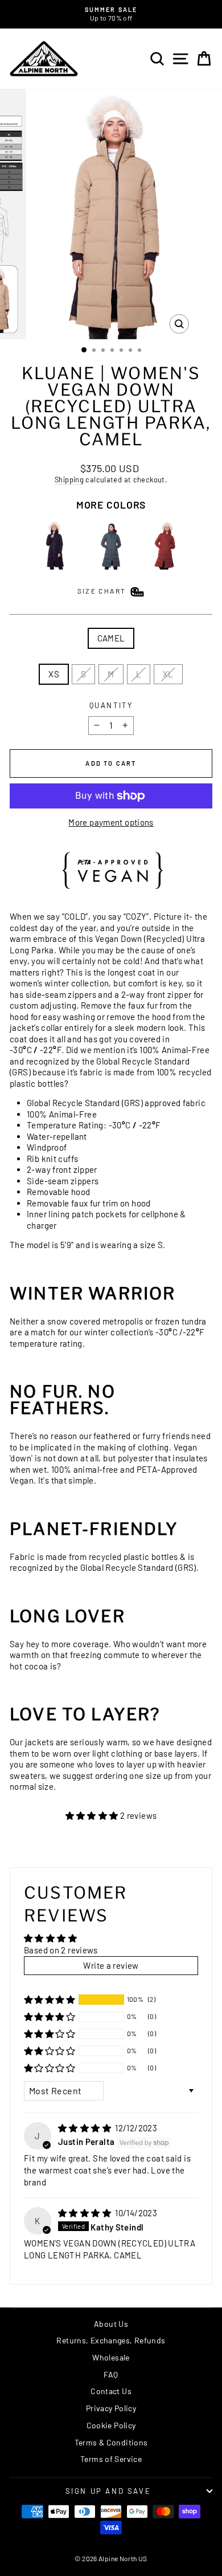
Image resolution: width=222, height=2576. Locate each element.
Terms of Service (111, 2459)
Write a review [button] (111, 1965)
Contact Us (111, 2391)
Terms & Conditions (111, 2442)
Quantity (111, 705)
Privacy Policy (111, 2408)
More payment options (111, 822)
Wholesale (111, 2357)
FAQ (111, 2374)
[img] (85, 2128)
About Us (111, 2324)
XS (54, 674)
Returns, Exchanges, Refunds (111, 2340)
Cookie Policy (111, 2425)
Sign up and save (108, 2491)
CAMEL (111, 638)
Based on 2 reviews (61, 1950)
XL (168, 674)
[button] (93, 1815)
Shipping (69, 480)
